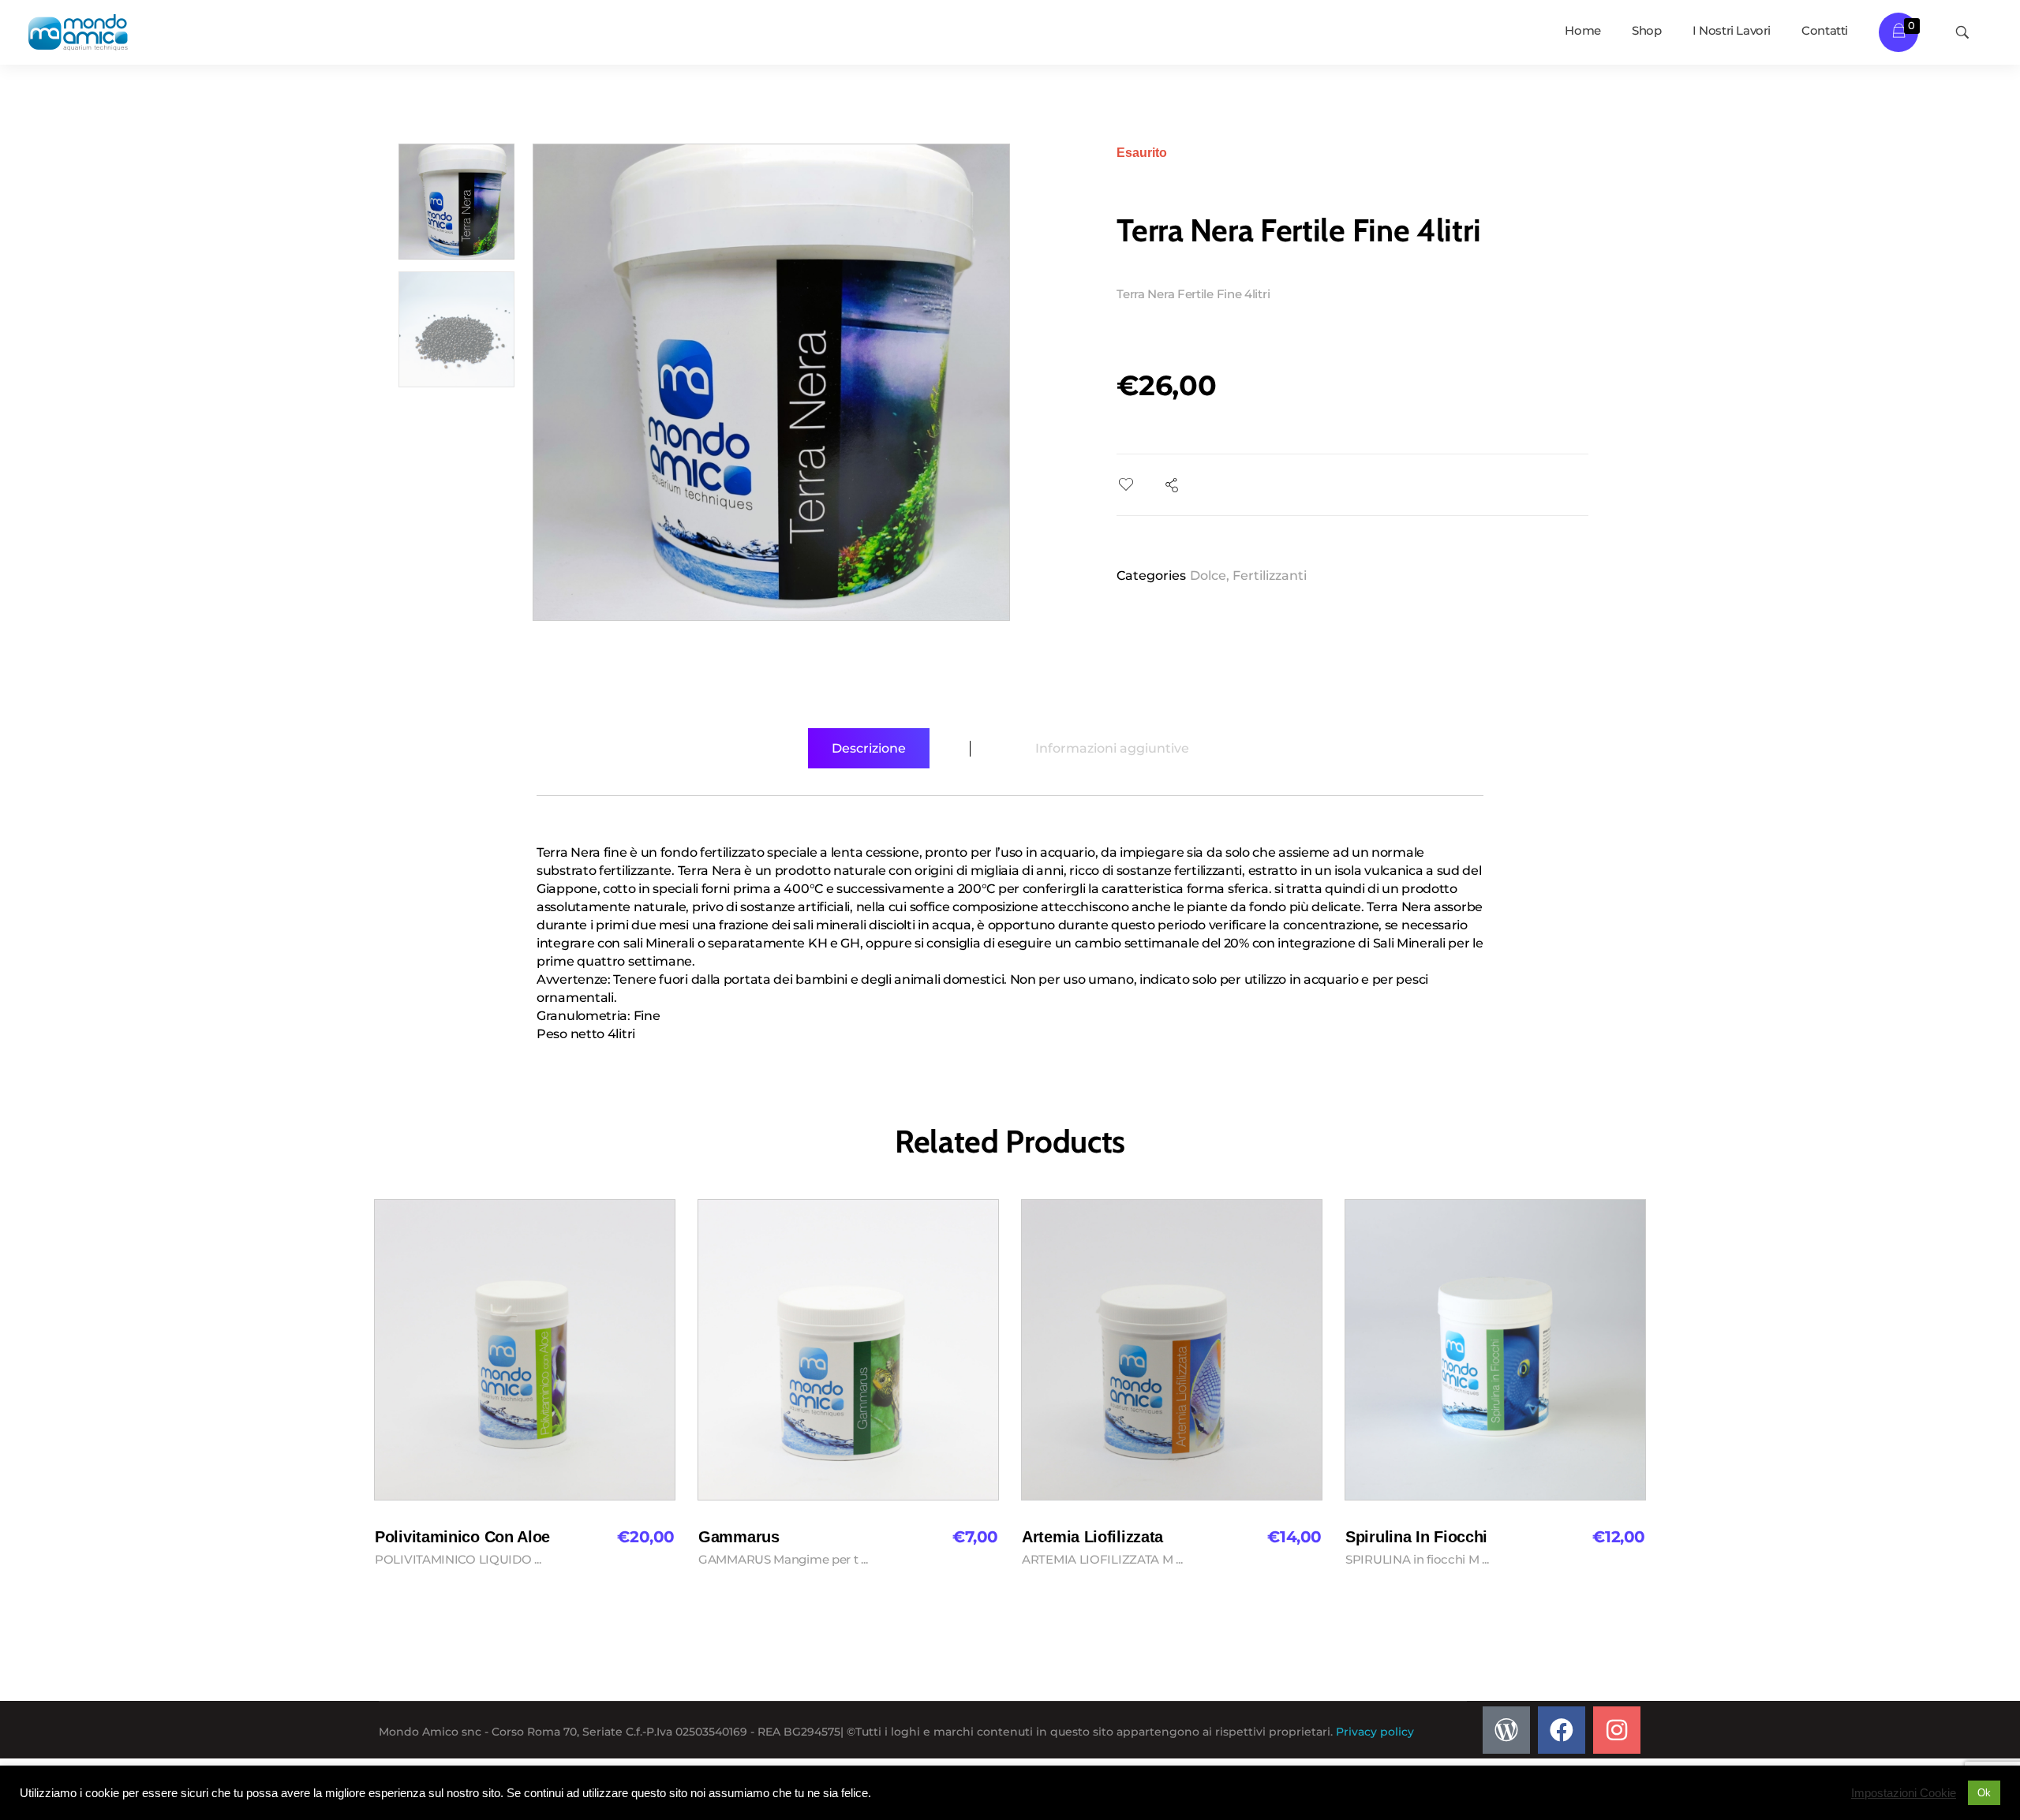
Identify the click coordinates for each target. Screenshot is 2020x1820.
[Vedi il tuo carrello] (1899, 32)
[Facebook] (1562, 1730)
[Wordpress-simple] (1506, 1730)
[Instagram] (1617, 1730)
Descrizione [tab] (869, 748)
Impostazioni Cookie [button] (1904, 1793)
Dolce (1208, 576)
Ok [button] (1984, 1793)
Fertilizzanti (1270, 576)
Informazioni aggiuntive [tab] (1112, 748)
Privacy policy (1375, 1732)
